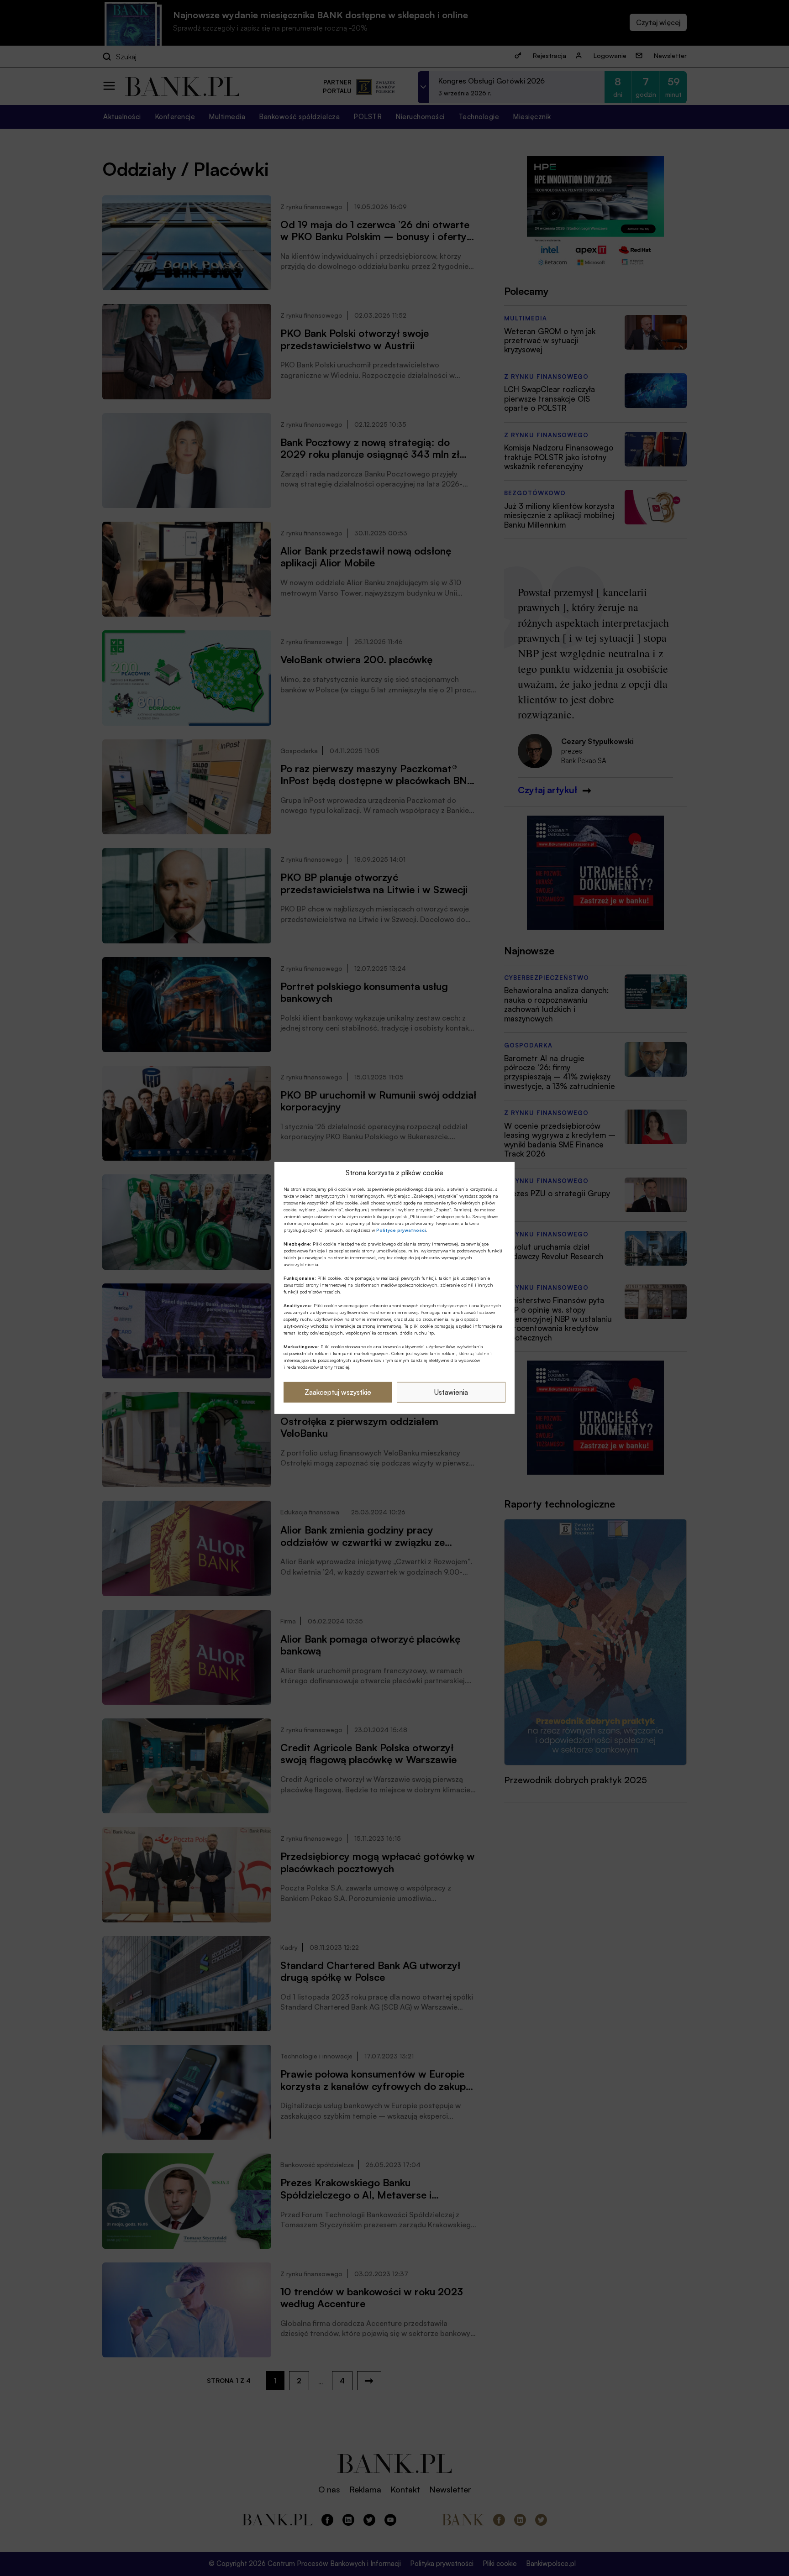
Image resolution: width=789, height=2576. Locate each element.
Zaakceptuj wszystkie (338, 1392)
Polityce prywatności (401, 1230)
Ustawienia (451, 1392)
